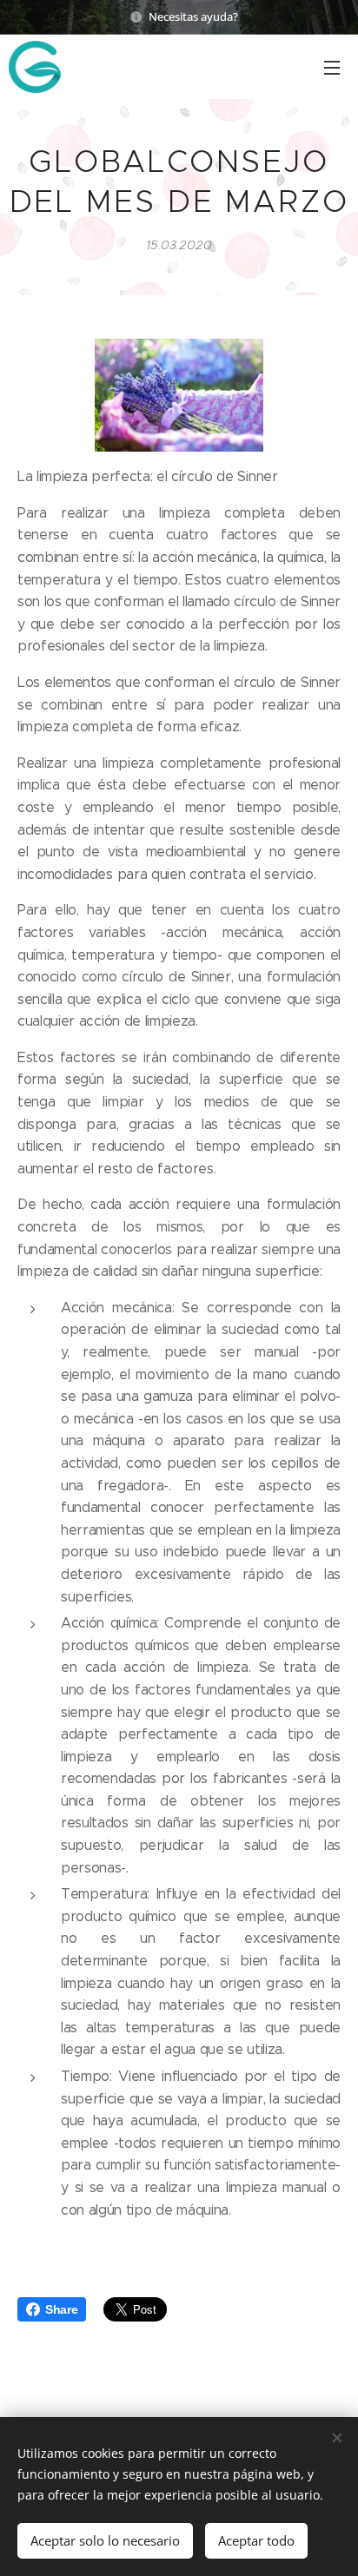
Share (61, 2309)
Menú (332, 67)
